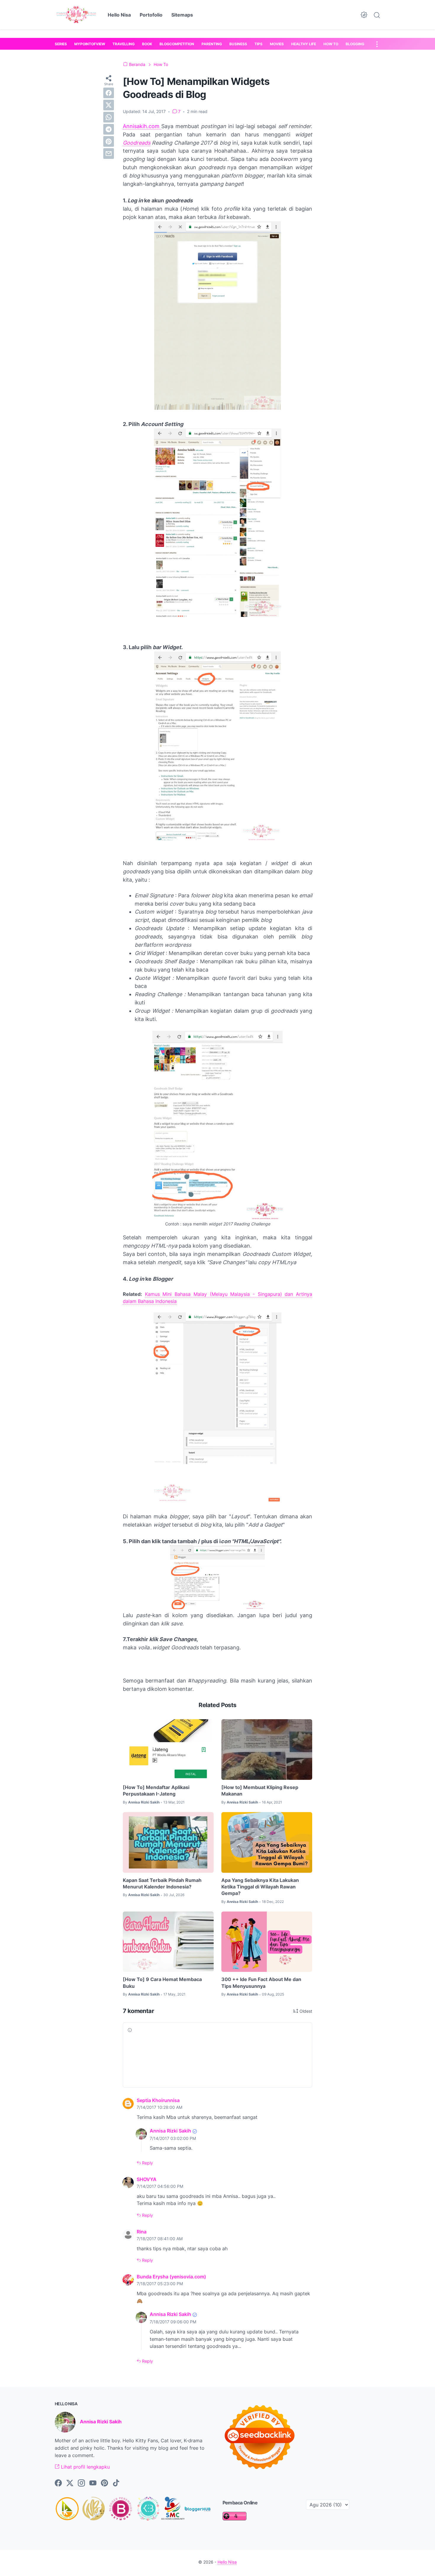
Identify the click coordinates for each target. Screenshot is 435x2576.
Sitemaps (182, 15)
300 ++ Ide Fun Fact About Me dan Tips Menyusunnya (261, 1983)
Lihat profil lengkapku (85, 2467)
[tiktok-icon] (116, 2483)
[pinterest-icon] (104, 2483)
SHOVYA (147, 2179)
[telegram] (109, 129)
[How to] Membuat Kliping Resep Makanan (260, 1791)
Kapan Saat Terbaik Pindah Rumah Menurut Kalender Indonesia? (162, 1883)
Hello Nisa (119, 15)
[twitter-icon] (70, 2483)
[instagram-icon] (81, 2483)
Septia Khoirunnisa (158, 2100)
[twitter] (109, 105)
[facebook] (109, 93)
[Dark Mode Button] (364, 15)
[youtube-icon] (93, 2483)
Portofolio (151, 15)
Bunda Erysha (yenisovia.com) (171, 2277)
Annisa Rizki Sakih (170, 2131)
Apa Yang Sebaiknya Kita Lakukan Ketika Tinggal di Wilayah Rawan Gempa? (260, 1887)
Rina (142, 2232)
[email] (109, 154)
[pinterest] (109, 141)
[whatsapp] (109, 117)
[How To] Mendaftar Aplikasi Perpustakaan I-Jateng (156, 1791)
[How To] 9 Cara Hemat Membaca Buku (162, 1983)
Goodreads (137, 143)
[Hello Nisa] (76, 15)
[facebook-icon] (58, 2483)
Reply (147, 2163)
